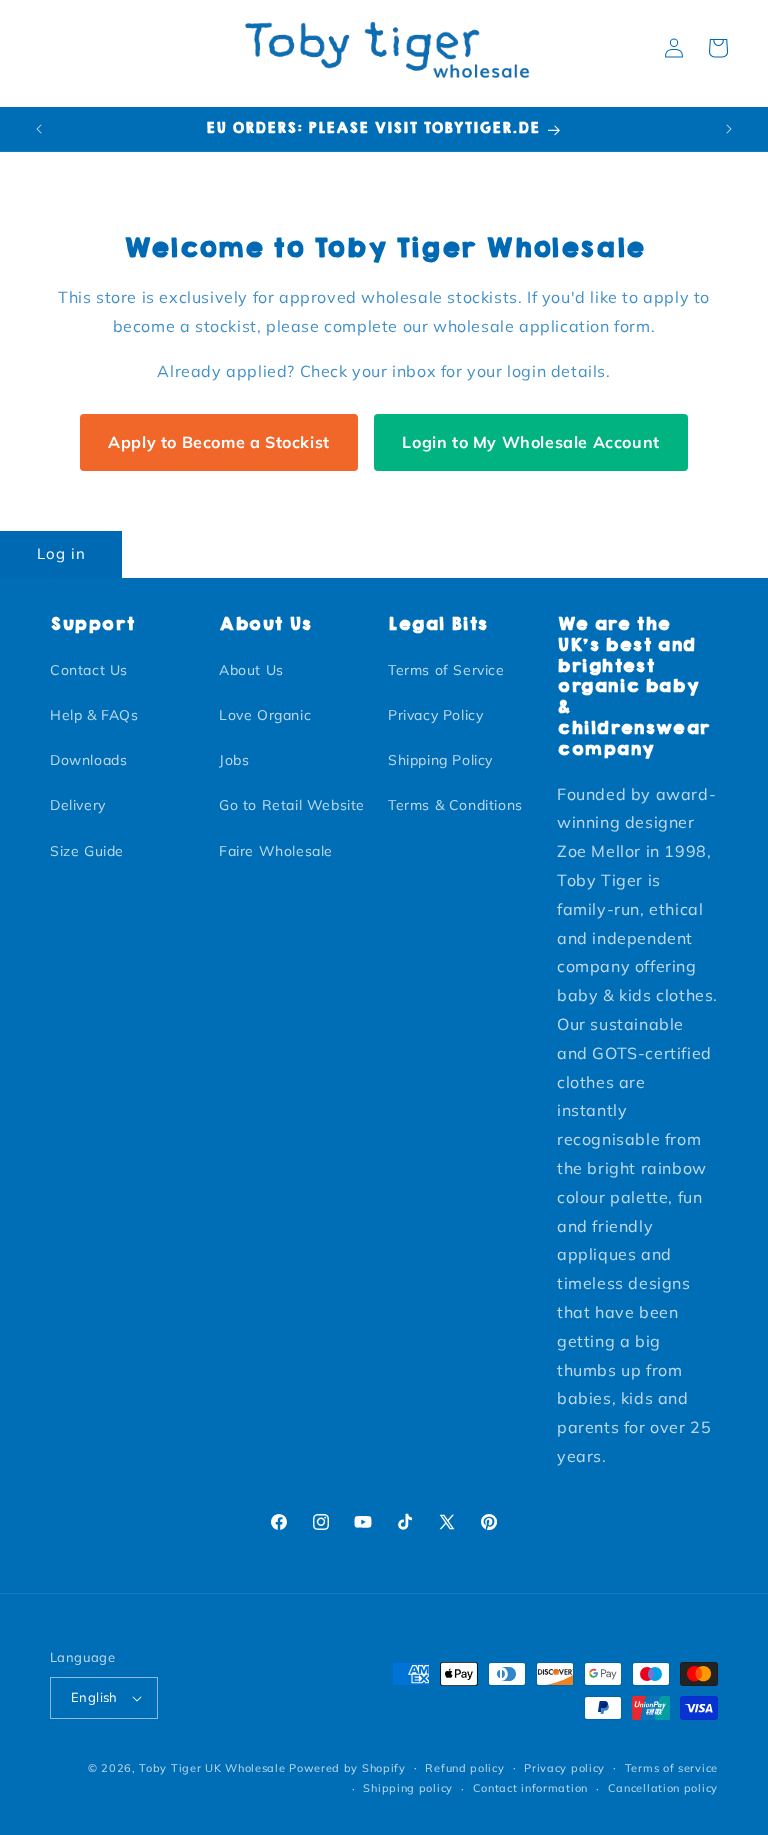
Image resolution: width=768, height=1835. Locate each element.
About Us (251, 670)
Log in (61, 553)
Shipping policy (408, 1788)
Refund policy (464, 1768)
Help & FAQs (94, 715)
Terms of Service (446, 670)
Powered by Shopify (347, 1768)
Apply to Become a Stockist (219, 442)
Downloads (88, 760)
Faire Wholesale (276, 851)
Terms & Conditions (455, 805)
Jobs (234, 760)
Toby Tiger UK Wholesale (212, 1768)
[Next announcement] (729, 129)
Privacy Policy (435, 715)
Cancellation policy (663, 1788)
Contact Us (89, 670)
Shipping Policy (440, 760)
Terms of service (671, 1768)
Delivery (78, 805)
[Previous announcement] (39, 129)
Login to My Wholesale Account (530, 442)
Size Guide (87, 851)
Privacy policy (564, 1768)
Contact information (530, 1788)
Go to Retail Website (292, 805)
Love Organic (265, 715)
